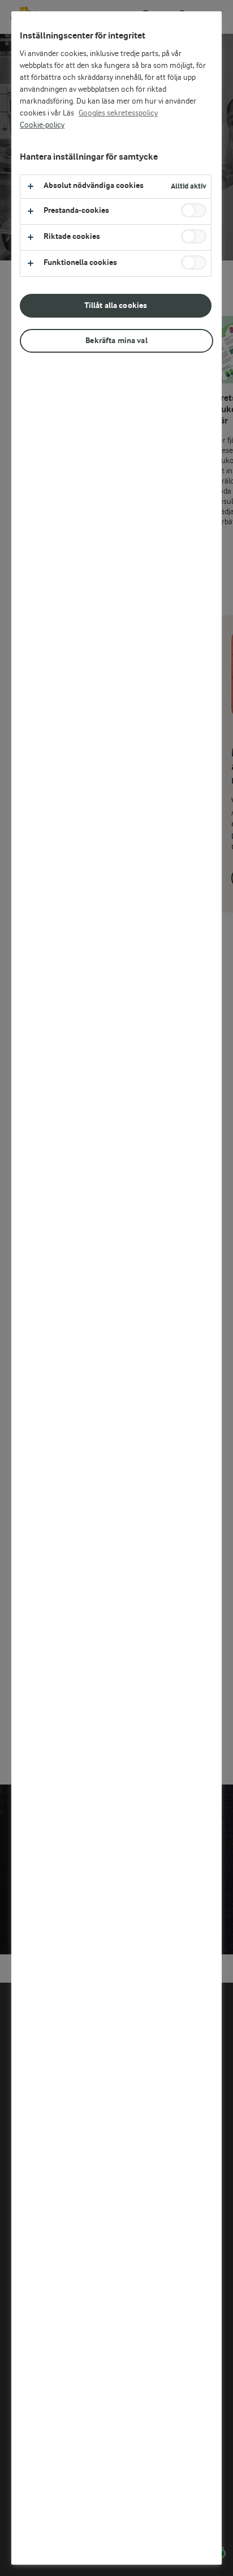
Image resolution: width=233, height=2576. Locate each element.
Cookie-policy (42, 125)
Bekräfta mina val (116, 341)
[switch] (194, 210)
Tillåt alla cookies (116, 305)
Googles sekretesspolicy (118, 113)
